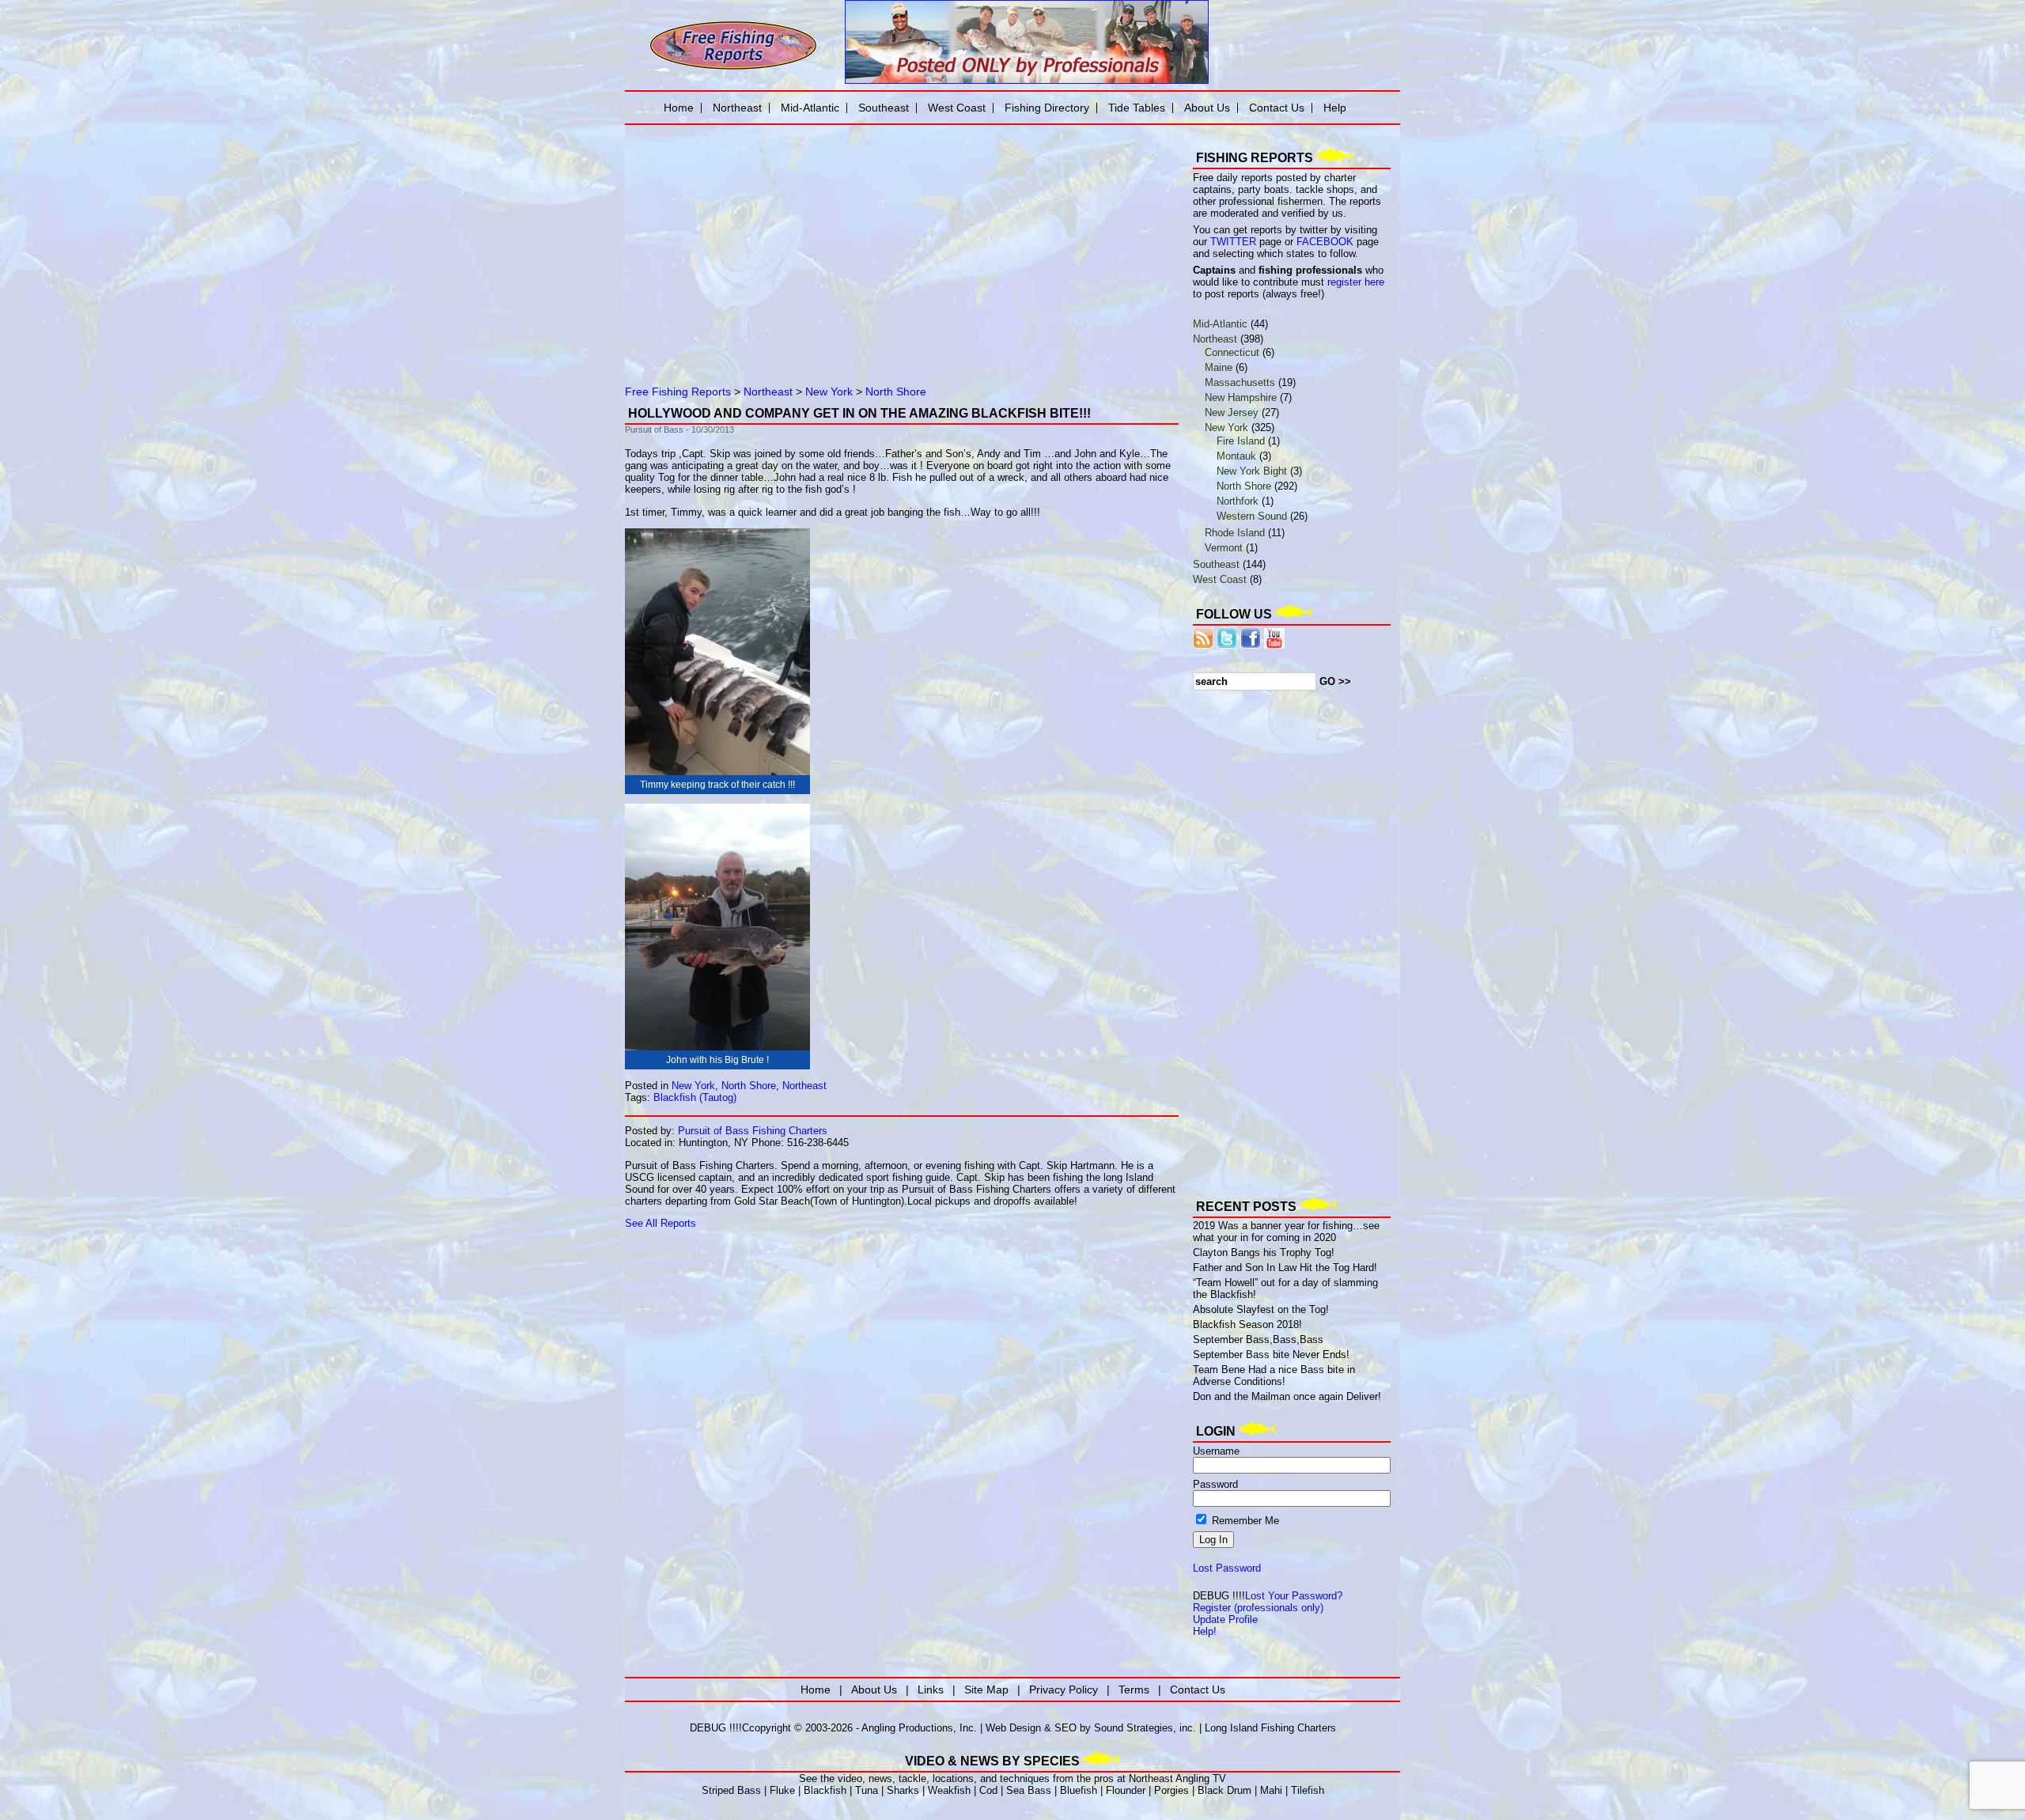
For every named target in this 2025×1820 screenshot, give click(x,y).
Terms (1134, 1689)
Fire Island (1241, 441)
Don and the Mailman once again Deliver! (1287, 1396)
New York (829, 392)
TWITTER (1233, 242)
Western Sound (1252, 516)
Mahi (1271, 1790)
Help (1335, 108)
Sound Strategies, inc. (1145, 1728)
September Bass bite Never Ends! (1271, 1355)
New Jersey (1232, 412)
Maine (1219, 367)
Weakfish (949, 1790)
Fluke (782, 1790)
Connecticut (1232, 352)
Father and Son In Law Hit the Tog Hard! (1285, 1268)
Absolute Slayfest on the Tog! (1261, 1309)
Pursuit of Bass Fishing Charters (753, 1131)
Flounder (1126, 1790)
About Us (1207, 108)
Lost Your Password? (1294, 1596)
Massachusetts (1240, 382)
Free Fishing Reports (678, 392)
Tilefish (1308, 1790)
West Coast (1220, 579)
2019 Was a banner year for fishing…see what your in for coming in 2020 (1286, 1232)
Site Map (986, 1689)
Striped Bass (731, 1790)
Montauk (1236, 456)
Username (1216, 1451)
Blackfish (825, 1790)
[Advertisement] (807, 241)
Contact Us (1277, 108)
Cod (988, 1790)
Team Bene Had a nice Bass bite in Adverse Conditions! (1274, 1375)
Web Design (1013, 1728)
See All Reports (660, 1223)
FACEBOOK (1325, 242)
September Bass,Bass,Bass (1258, 1339)
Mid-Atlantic (1220, 324)
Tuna (867, 1790)
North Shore (896, 392)
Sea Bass (1029, 1790)
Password (1215, 1484)
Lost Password (1227, 1568)
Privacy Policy (1064, 1689)
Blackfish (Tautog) (695, 1097)
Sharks (903, 1790)
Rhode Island (1235, 533)
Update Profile (1225, 1619)
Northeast (768, 392)
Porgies (1171, 1790)
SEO (1065, 1728)
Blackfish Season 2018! (1247, 1324)
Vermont (1224, 548)
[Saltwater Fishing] (733, 69)
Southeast (1216, 564)
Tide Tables (1137, 108)
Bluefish (1079, 1790)
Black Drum (1224, 1790)
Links (931, 1689)
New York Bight (1252, 471)
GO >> (1335, 681)
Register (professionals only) (1258, 1608)
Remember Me (1244, 1521)
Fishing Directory (1047, 108)
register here (1356, 282)
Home (679, 108)
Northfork (1238, 501)
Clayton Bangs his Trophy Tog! (1264, 1252)
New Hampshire (1241, 397)
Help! (1205, 1631)
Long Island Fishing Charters (1270, 1728)
